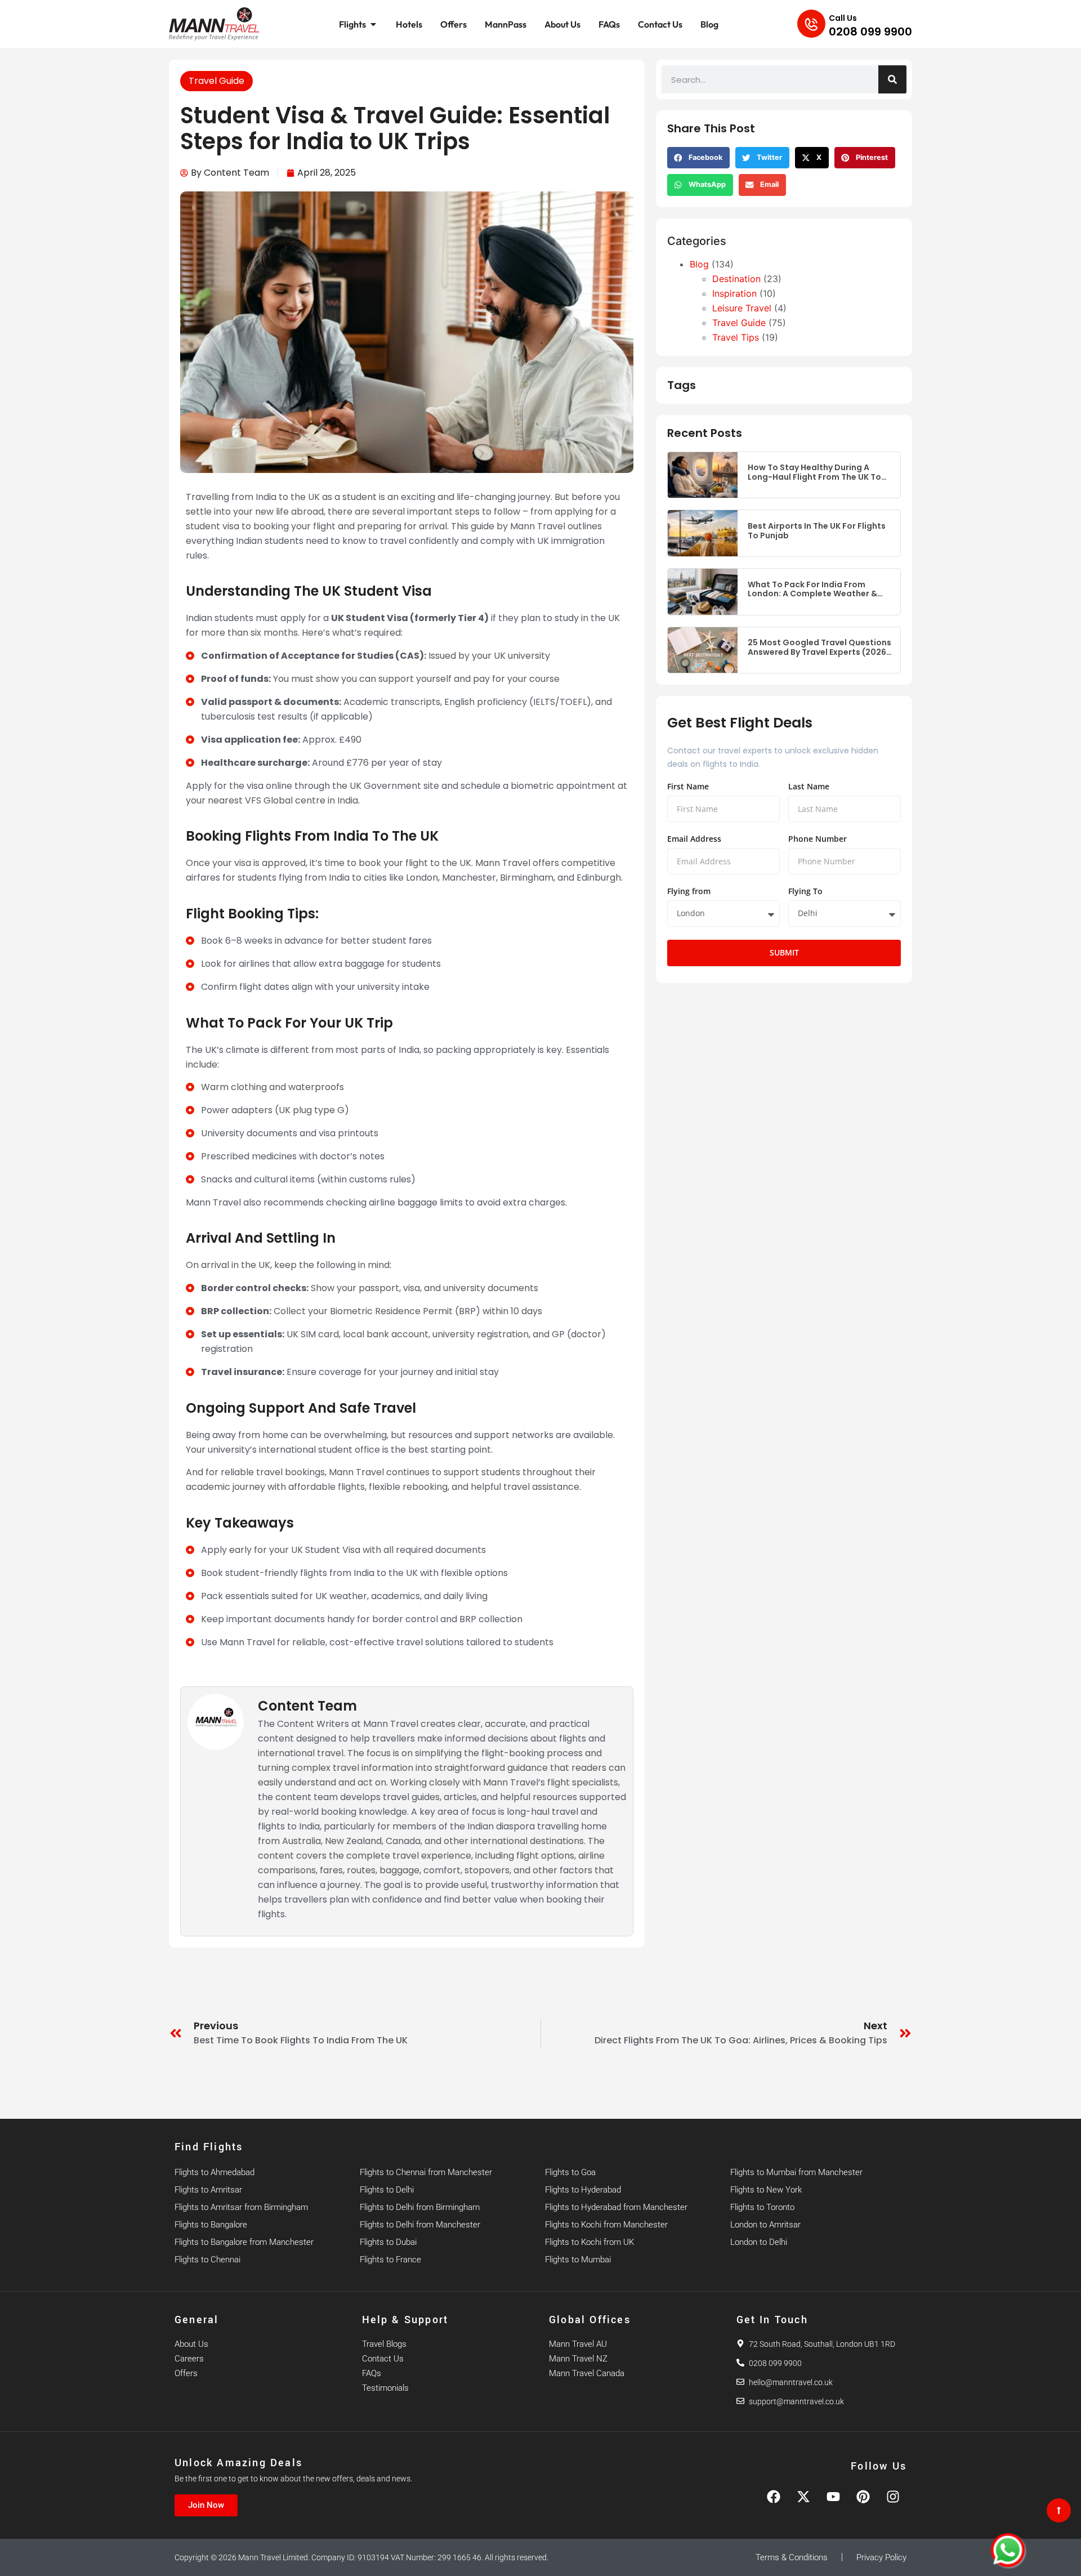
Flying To (805, 892)
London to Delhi (759, 2242)
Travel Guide (216, 81)
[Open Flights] (373, 24)
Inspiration (734, 293)
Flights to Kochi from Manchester (606, 2225)
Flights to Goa (570, 2172)
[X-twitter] (803, 2497)
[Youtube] (833, 2497)
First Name (688, 787)
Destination (736, 279)
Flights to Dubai (388, 2242)
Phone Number (818, 840)
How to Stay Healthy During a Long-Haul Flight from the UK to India (814, 472)
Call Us (843, 18)
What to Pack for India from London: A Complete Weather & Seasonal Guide (812, 590)
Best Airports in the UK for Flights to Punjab (817, 531)
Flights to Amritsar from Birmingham (241, 2207)
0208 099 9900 (870, 32)
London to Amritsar (765, 2225)
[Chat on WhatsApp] (1008, 2550)
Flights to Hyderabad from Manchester (616, 2207)
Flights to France (390, 2260)
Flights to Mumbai (578, 2260)
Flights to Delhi (387, 2190)
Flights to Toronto (762, 2207)
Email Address (694, 840)
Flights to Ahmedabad (215, 2172)
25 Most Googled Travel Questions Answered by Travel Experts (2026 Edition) (819, 648)
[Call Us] (811, 24)
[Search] (892, 79)
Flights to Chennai (207, 2260)
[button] (698, 158)
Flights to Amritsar (208, 2190)
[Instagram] (893, 2497)
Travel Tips (736, 337)
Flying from (689, 892)
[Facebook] (774, 2497)
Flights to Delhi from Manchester (420, 2225)
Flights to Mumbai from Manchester (796, 2172)
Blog (699, 264)
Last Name (809, 787)
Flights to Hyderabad (583, 2190)
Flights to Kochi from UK (589, 2242)
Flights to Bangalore (211, 2225)
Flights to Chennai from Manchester (426, 2172)
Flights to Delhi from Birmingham (420, 2207)
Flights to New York (766, 2190)
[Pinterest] (863, 2497)
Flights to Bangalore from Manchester (244, 2242)
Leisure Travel (742, 308)
